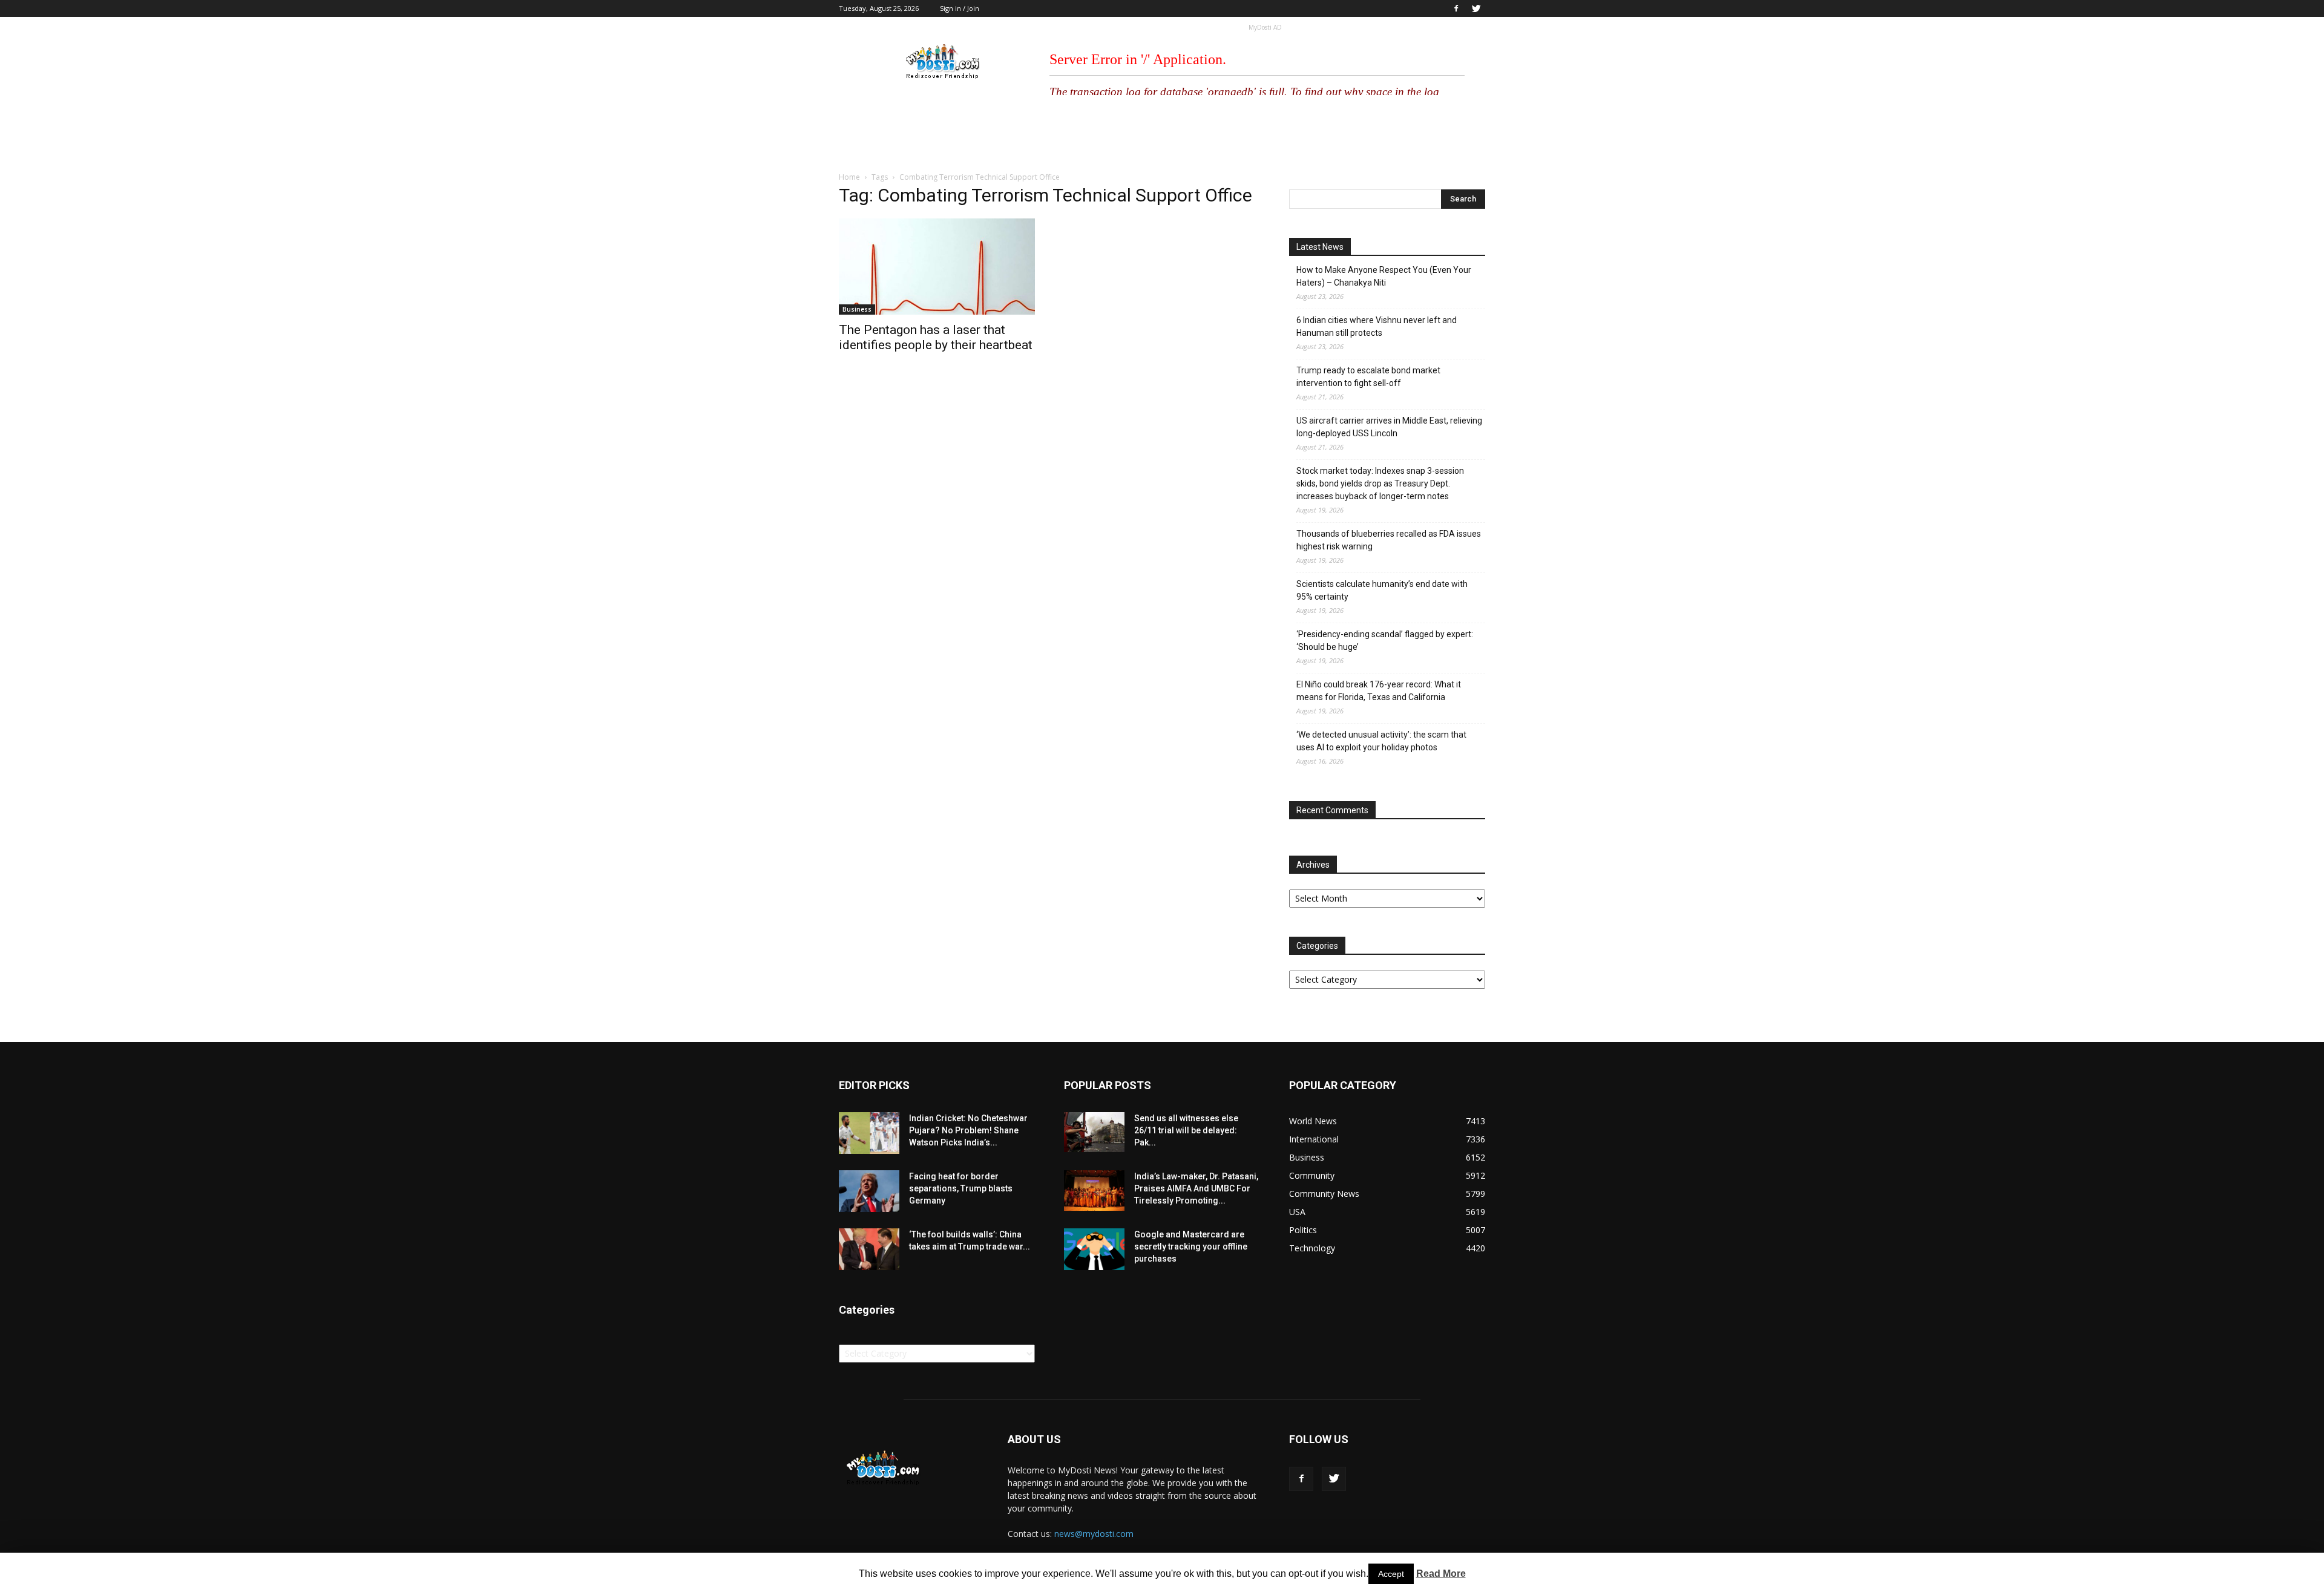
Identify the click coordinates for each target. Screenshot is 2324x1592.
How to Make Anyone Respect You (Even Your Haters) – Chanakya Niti (1384, 276)
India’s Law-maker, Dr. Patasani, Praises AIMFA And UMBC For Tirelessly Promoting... (1196, 1188)
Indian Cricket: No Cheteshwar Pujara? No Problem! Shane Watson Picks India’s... (968, 1130)
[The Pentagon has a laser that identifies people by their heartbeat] (937, 267)
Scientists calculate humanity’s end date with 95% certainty (1382, 590)
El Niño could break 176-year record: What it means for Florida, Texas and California (1379, 691)
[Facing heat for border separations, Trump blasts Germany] (869, 1191)
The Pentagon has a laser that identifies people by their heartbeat (936, 337)
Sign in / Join (960, 8)
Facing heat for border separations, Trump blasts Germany (961, 1188)
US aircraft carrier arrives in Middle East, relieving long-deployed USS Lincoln (1389, 427)
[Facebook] (1456, 8)
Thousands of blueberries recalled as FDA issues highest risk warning (1389, 540)
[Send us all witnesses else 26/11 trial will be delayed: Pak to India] (1094, 1132)
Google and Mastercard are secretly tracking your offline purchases (1191, 1246)
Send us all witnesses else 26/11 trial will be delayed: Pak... (1186, 1130)
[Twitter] (1476, 8)
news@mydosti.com (1094, 1534)
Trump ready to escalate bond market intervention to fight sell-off (1368, 377)
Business (857, 309)
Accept (1391, 1574)
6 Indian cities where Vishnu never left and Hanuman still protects (1377, 326)
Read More (1441, 1574)
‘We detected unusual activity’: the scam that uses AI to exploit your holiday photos (1381, 741)
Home (849, 177)
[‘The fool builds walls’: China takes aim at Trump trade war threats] (869, 1249)
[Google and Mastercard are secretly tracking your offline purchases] (1094, 1249)
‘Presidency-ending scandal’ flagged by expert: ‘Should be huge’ (1385, 640)
